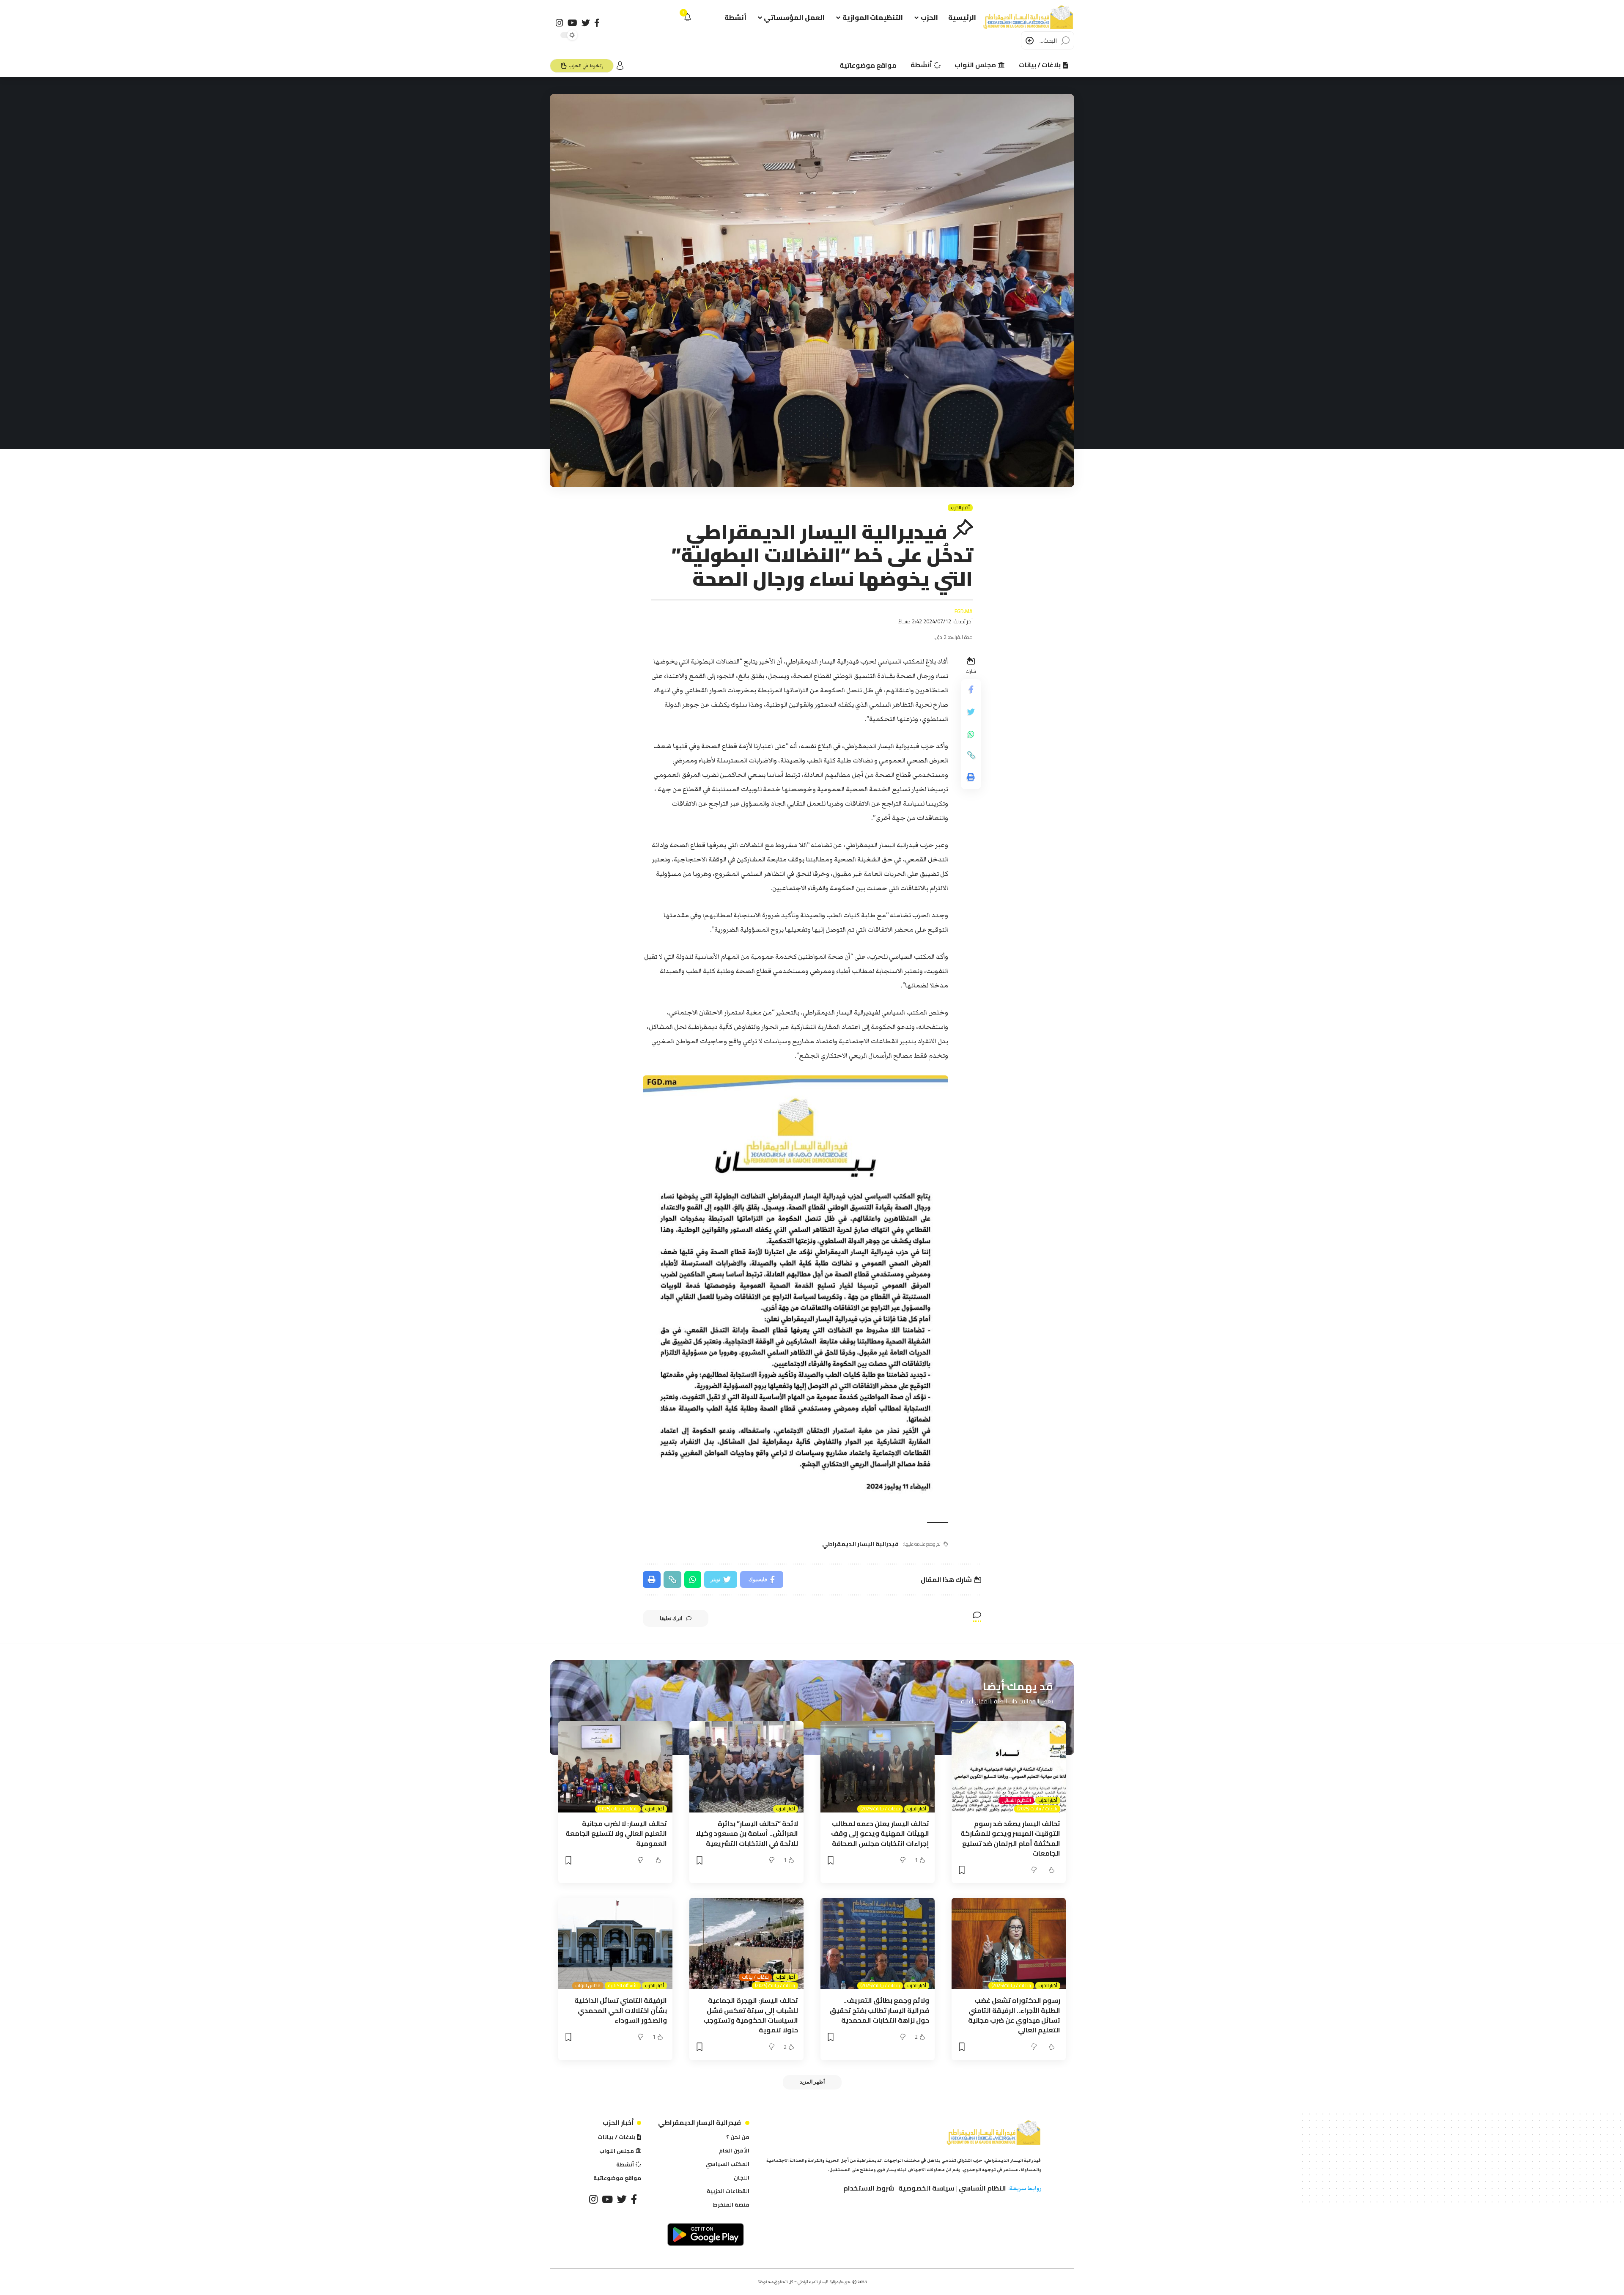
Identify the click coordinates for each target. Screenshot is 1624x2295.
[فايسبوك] (597, 23)
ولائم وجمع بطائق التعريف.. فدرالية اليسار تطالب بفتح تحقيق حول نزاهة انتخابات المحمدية (879, 2010)
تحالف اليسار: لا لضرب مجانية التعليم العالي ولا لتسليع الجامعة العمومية (616, 1833)
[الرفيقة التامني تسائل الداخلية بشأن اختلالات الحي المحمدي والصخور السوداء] (615, 1944)
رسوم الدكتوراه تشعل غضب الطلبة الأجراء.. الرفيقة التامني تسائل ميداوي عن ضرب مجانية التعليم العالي (1014, 2015)
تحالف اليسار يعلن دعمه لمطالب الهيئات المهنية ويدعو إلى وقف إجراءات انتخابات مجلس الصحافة (880, 1833)
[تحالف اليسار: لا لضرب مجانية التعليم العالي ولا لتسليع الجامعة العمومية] (615, 1767)
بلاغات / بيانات (755, 1977)
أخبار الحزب (960, 508)
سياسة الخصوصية (926, 2188)
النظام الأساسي (982, 2188)
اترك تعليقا (671, 1618)
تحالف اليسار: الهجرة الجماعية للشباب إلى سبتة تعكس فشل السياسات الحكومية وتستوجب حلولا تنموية (751, 2015)
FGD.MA (964, 611)
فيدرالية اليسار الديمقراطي (860, 1544)
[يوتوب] (572, 23)
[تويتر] (586, 23)
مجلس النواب (588, 1986)
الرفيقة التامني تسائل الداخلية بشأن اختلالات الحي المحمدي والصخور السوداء (621, 2010)
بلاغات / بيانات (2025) (1037, 1809)
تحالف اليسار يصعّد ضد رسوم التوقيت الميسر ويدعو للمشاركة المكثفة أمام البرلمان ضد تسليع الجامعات (1010, 1838)
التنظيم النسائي (1016, 1800)
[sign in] (620, 66)
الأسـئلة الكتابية (623, 1986)
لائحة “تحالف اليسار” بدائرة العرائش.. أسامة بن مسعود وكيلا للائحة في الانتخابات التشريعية (747, 1833)
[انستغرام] (560, 23)
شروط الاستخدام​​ (869, 2188)
